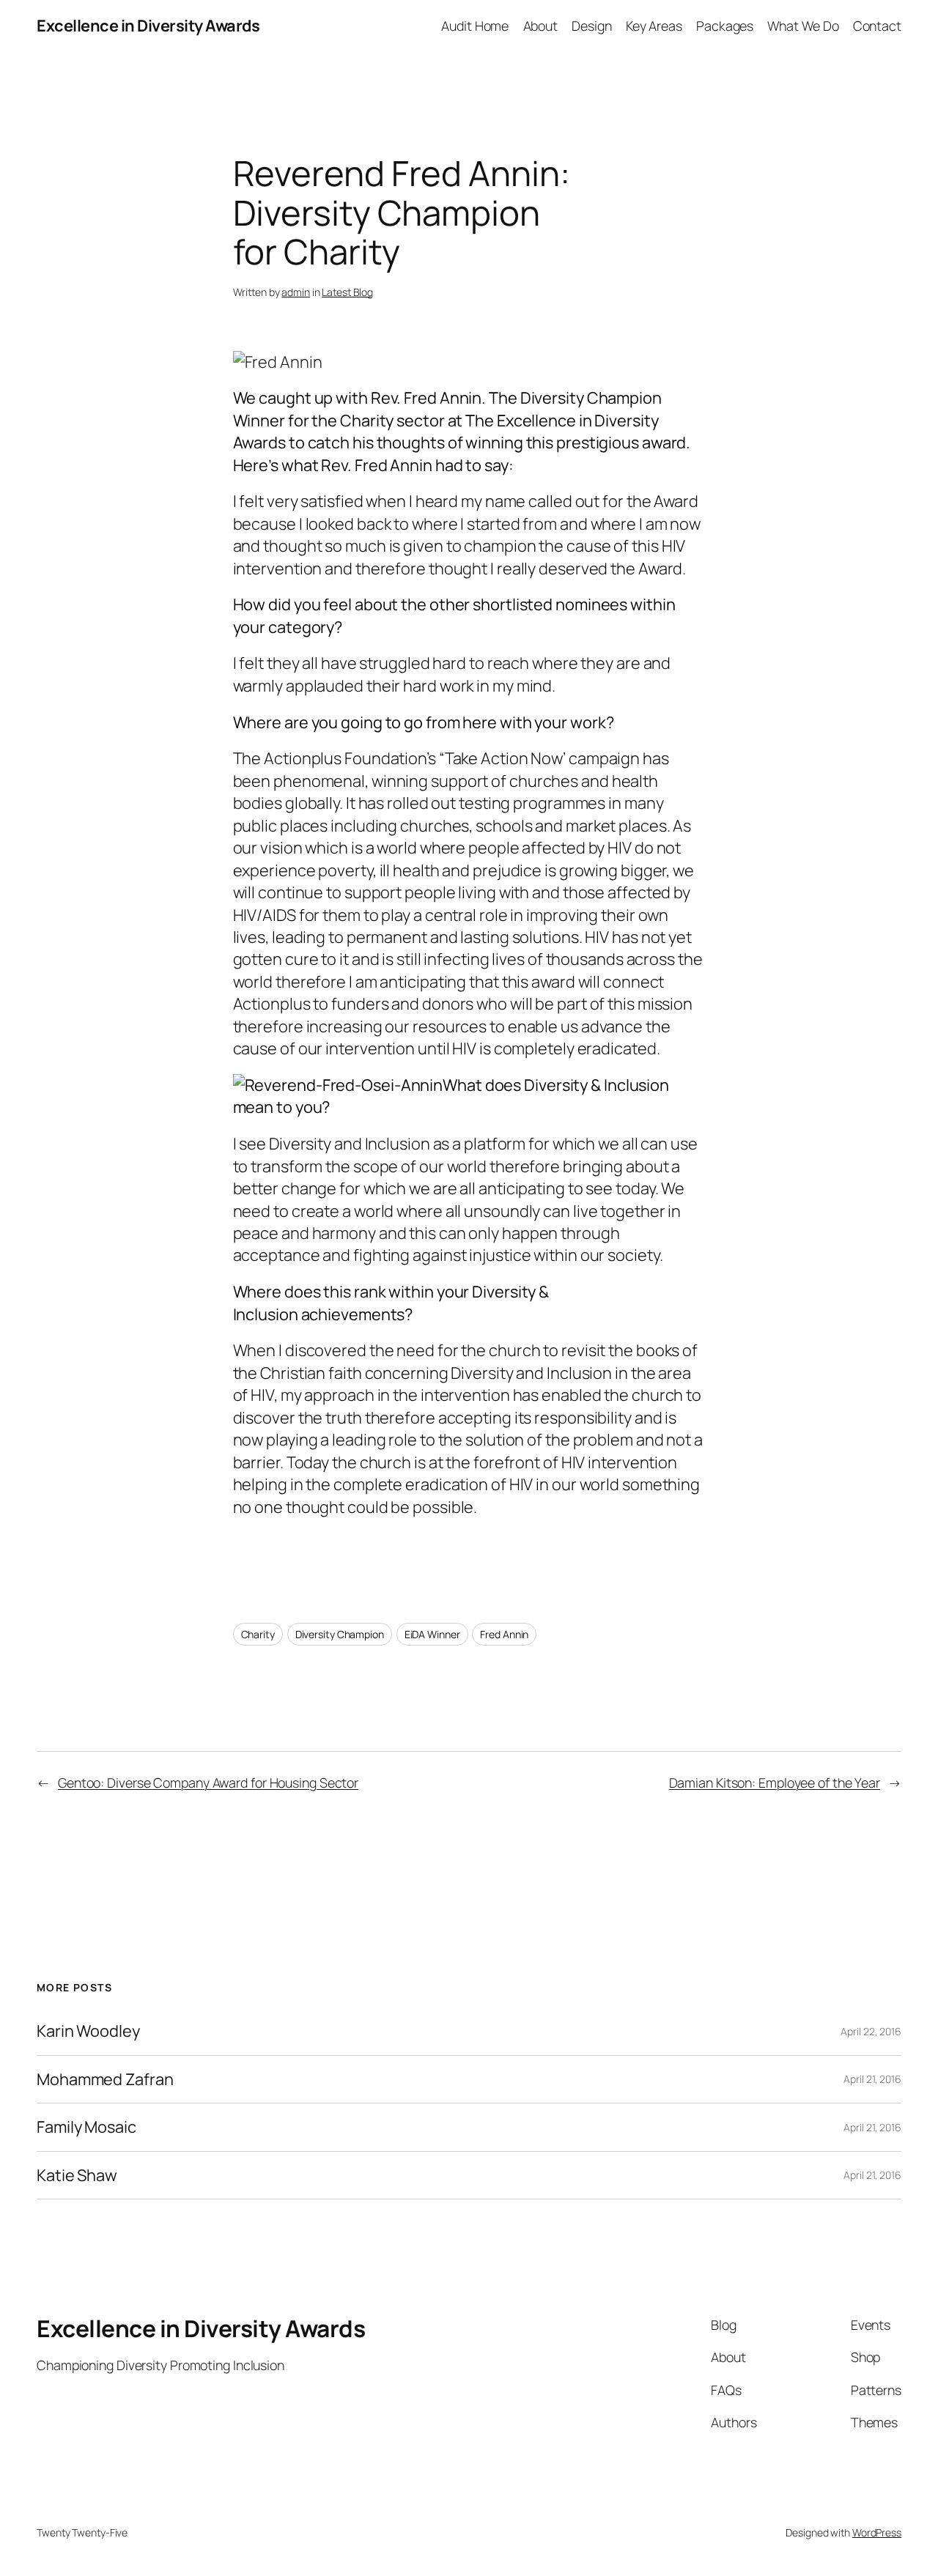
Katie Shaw (77, 2175)
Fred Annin (504, 1634)
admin (296, 292)
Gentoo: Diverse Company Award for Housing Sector (208, 1783)
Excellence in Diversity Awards (148, 26)
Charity (258, 1634)
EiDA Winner (432, 1634)
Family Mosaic (86, 2127)
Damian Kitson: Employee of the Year (775, 1783)
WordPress (877, 2532)
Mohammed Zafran (105, 2079)
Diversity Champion (340, 1634)
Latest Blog (347, 292)
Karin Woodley (88, 2031)
